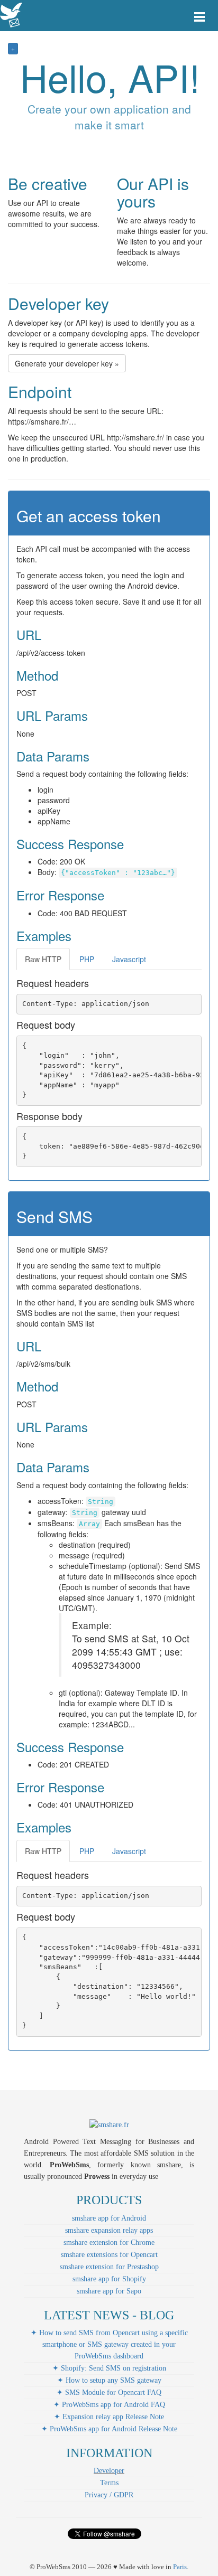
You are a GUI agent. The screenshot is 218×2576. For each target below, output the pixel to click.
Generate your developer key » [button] (67, 363)
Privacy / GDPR (109, 2495)
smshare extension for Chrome (109, 2243)
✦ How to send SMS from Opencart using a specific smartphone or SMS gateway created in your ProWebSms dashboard (109, 2344)
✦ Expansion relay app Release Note (109, 2417)
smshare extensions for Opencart (109, 2255)
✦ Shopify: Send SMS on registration (109, 2368)
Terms (109, 2483)
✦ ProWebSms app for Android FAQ (109, 2405)
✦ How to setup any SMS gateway (109, 2380)
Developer (109, 2471)
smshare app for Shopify (109, 2279)
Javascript (129, 959)
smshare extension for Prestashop (109, 2267)
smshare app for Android (109, 2218)
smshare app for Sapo (109, 2291)
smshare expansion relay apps (109, 2230)
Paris (180, 2567)
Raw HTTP (43, 959)
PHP (87, 959)
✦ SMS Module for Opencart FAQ (109, 2392)
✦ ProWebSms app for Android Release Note (109, 2429)
